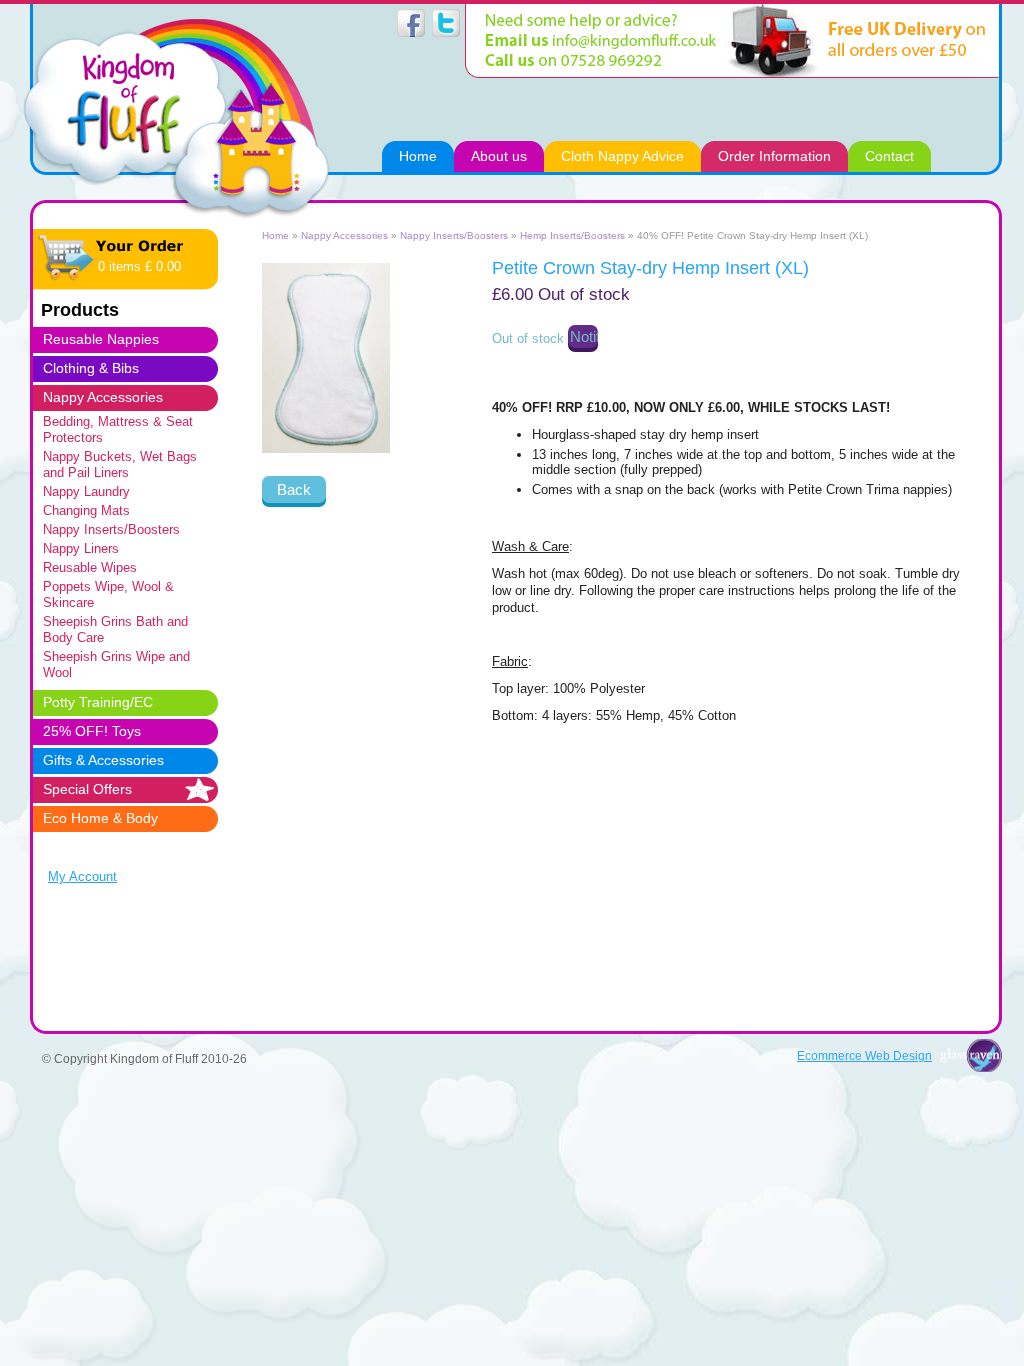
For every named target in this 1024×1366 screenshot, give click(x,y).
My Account (82, 876)
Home (275, 235)
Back (294, 489)
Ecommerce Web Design (864, 1055)
